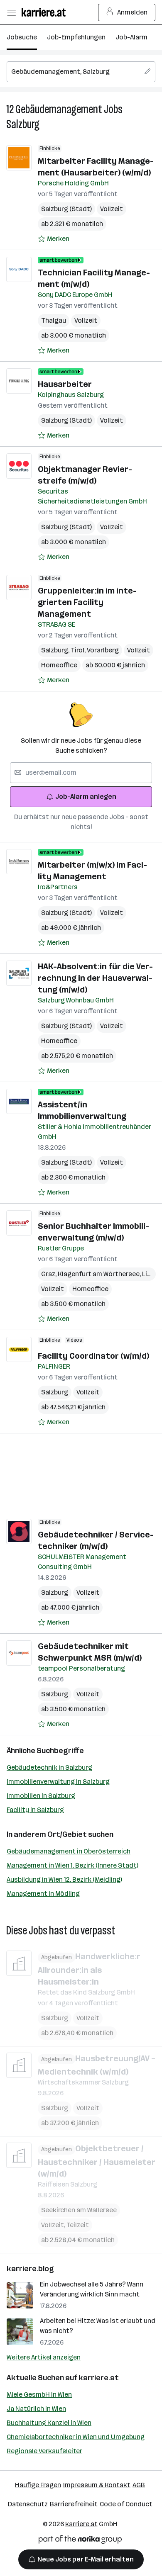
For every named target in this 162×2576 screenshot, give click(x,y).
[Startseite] (46, 12)
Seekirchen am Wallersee (79, 2210)
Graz (49, 1274)
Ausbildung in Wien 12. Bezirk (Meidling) (64, 1879)
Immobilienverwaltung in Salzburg (58, 1782)
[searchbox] (81, 72)
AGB (139, 2485)
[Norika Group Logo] (80, 2541)
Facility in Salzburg (35, 1810)
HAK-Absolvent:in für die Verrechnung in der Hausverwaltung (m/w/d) (95, 978)
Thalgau (54, 320)
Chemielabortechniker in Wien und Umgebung (76, 2437)
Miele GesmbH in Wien (39, 2395)
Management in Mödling (43, 1894)
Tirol (79, 650)
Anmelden (132, 12)
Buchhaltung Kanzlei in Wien (49, 2423)
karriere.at (99, 2378)
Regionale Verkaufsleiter (44, 2451)
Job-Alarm (131, 37)
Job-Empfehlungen (76, 37)
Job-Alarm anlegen (86, 797)
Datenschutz (28, 2504)
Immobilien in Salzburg (41, 1796)
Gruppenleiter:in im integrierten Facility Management (87, 602)
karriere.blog (30, 2269)
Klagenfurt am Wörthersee (100, 1274)
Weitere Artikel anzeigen (44, 2357)
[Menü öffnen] (11, 12)
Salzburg (23, 124)
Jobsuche (22, 37)
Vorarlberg (103, 650)
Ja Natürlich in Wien (36, 2409)
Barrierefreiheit (74, 2504)
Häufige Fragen (38, 2485)
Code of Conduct (126, 2504)
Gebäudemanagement (59, 109)
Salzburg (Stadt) (66, 209)
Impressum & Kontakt (97, 2485)
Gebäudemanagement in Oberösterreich (69, 1851)
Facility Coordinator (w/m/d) (93, 1356)
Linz (149, 1274)
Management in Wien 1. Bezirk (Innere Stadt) (72, 1865)
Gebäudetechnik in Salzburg (49, 1767)
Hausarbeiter (65, 384)
